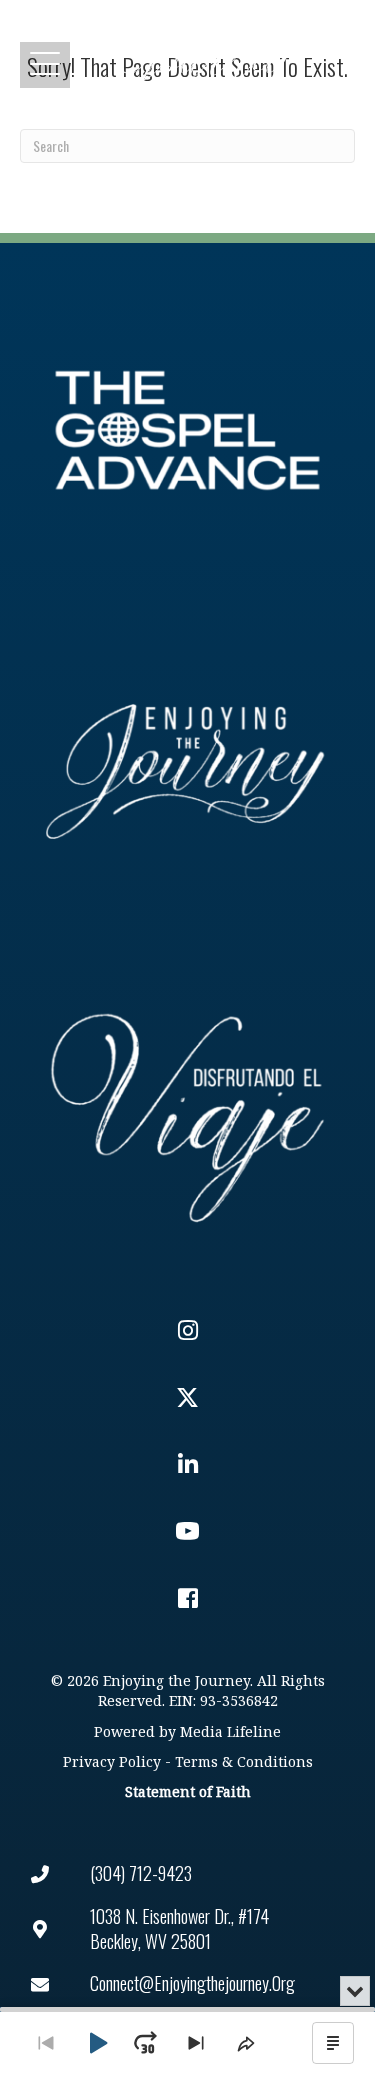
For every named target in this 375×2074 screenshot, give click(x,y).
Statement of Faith (188, 1792)
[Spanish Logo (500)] (187, 1112)
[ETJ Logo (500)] (187, 771)
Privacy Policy (112, 1762)
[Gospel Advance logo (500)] (187, 430)
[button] (45, 64)
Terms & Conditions (244, 1762)
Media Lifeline (230, 1732)
